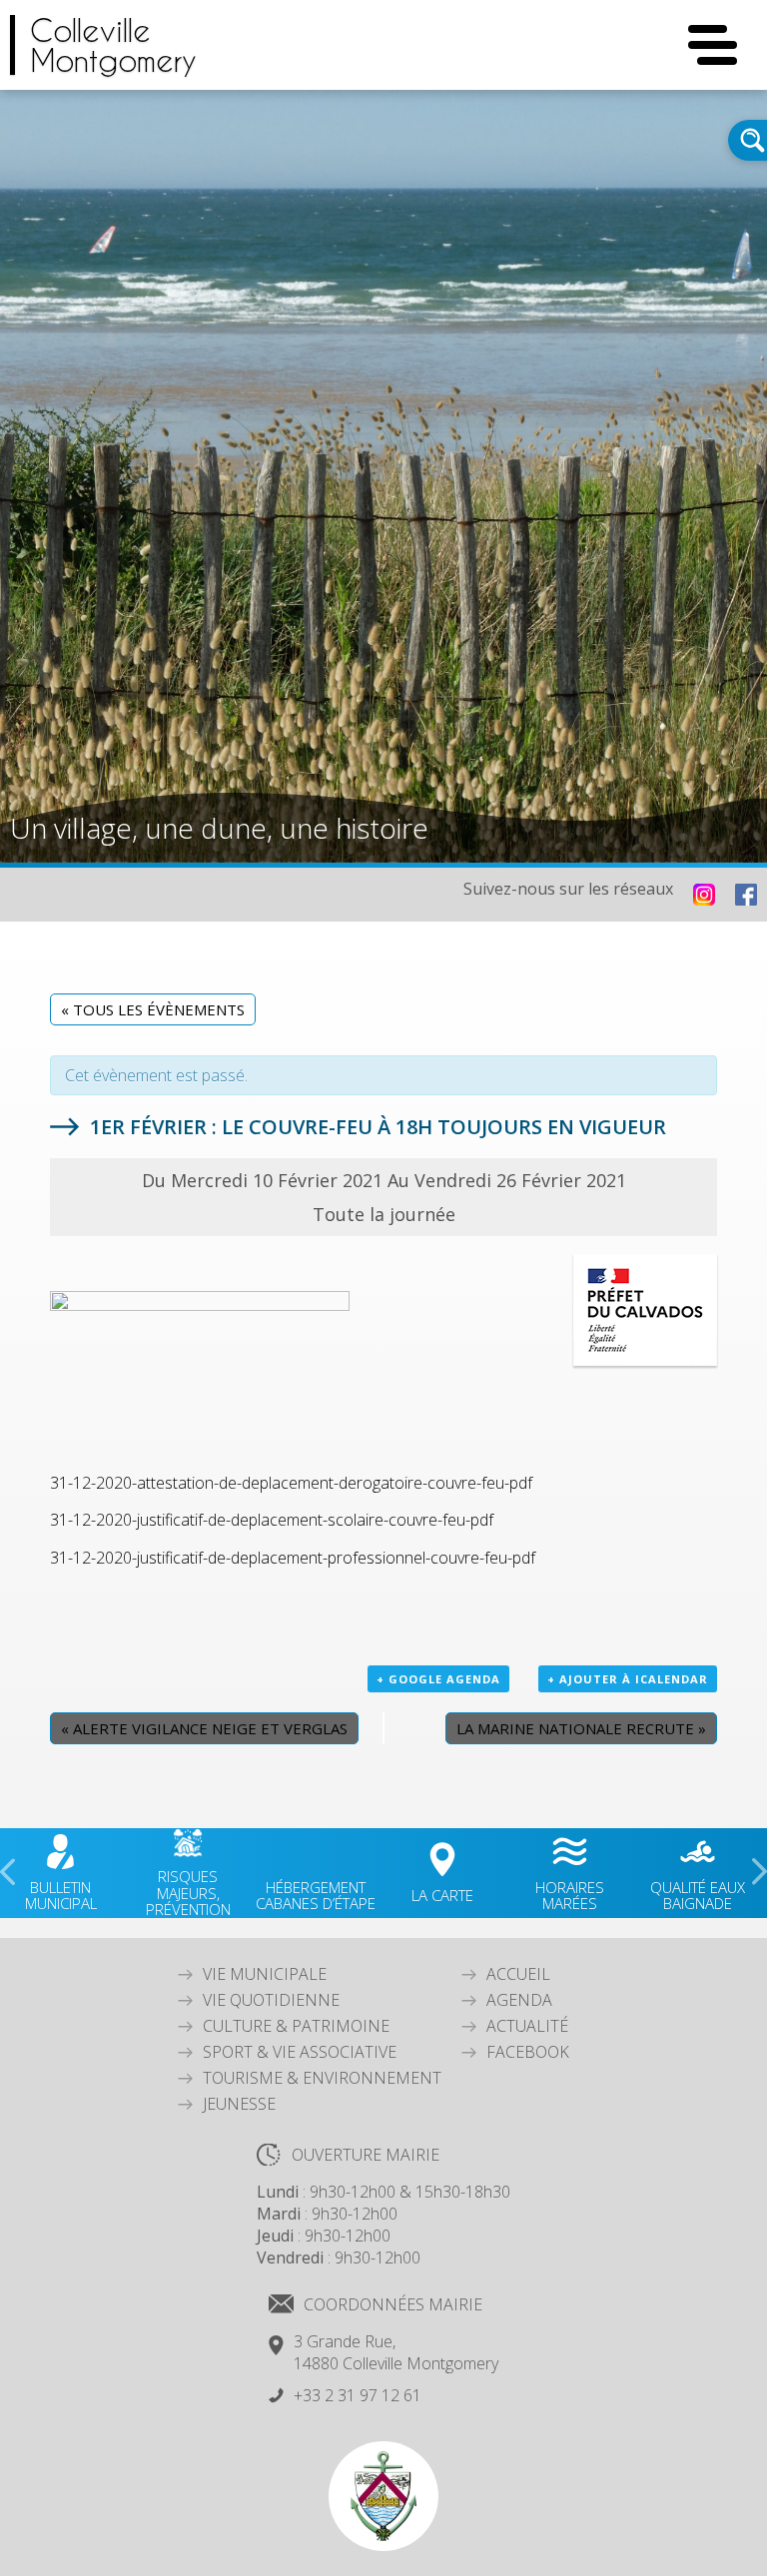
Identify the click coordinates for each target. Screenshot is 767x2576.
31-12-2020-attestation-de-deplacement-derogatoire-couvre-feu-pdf (291, 1483)
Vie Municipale (265, 1974)
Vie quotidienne (271, 2000)
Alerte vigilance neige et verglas (204, 1728)
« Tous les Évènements (153, 1009)
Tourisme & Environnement (322, 2078)
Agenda (519, 2000)
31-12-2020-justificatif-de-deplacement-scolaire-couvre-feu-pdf (272, 1520)
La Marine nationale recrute (581, 1728)
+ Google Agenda (438, 1679)
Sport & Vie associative (300, 2052)
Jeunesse (239, 2104)
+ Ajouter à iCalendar (628, 1679)
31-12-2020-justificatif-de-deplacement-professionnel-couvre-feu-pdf (293, 1558)
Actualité (527, 2026)
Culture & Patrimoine (296, 2026)
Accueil (518, 1974)
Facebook (528, 2052)
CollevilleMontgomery (113, 45)
